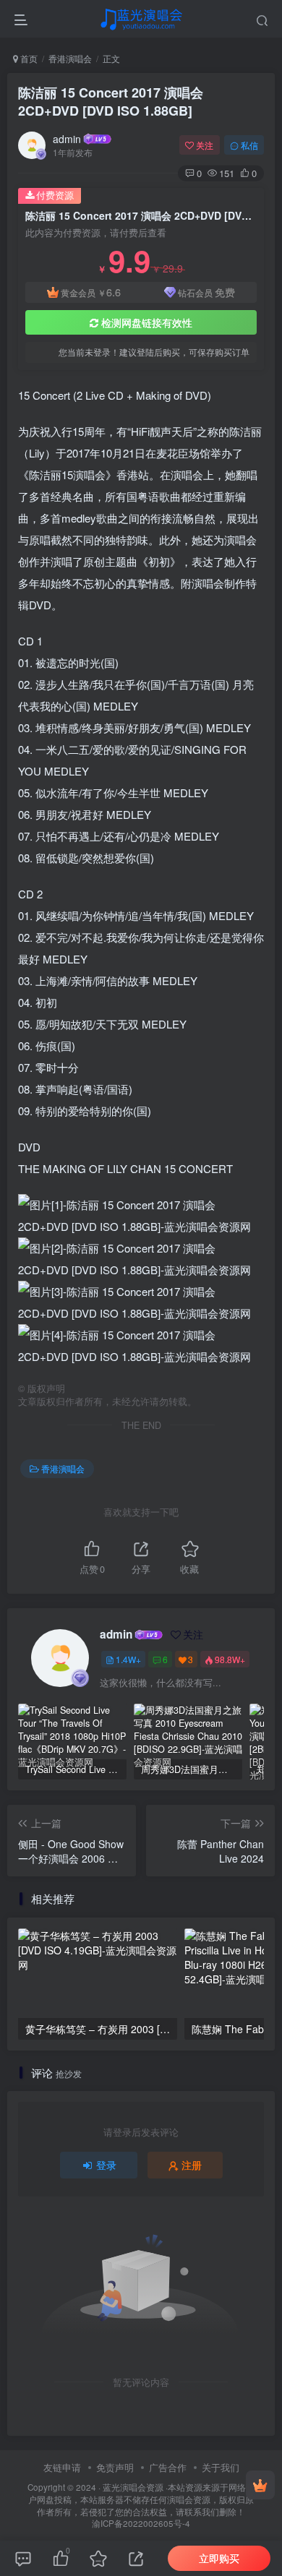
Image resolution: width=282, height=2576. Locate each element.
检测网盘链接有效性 (147, 322)
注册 (192, 2165)
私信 (249, 145)
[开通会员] (260, 2485)
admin (67, 139)
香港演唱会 (70, 58)
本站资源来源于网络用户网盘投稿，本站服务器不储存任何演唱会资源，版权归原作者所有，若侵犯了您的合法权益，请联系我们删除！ (141, 2499)
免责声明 (115, 2467)
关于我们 (221, 2467)
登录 (106, 2165)
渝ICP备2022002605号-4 (141, 2523)
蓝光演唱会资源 (133, 2487)
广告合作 (168, 2467)
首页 (28, 58)
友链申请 (62, 2467)
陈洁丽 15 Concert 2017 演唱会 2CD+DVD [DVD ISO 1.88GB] (111, 102)
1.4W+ (128, 1659)
